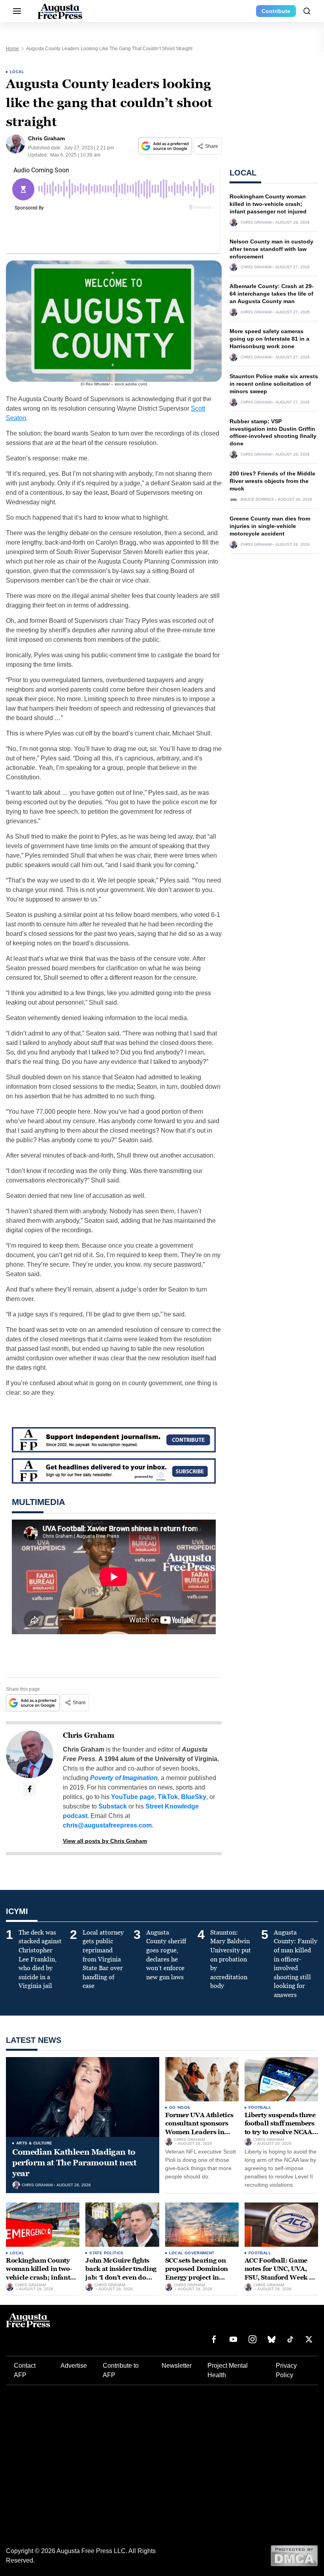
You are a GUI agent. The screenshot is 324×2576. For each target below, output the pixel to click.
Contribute (276, 11)
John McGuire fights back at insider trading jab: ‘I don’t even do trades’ (121, 2273)
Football (260, 2107)
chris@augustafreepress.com (107, 1825)
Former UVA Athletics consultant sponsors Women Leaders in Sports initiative (200, 2128)
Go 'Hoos (180, 2107)
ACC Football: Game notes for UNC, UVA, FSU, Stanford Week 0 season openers (279, 2273)
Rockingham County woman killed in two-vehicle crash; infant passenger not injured (268, 204)
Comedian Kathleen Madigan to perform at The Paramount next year (74, 2163)
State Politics (106, 2253)
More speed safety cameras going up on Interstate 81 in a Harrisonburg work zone (269, 339)
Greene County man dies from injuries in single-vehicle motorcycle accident (270, 526)
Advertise (74, 2366)
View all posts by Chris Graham (105, 1841)
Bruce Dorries (257, 500)
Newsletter (177, 2366)
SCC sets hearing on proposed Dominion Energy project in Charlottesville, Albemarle (197, 2277)
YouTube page (133, 1797)
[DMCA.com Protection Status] (294, 2555)
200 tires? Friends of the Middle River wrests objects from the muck (272, 481)
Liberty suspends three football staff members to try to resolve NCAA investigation (280, 2128)
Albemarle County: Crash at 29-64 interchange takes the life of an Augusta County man (272, 294)
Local (17, 72)
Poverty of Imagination (124, 1778)
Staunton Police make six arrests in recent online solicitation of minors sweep (274, 384)
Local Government (192, 2253)
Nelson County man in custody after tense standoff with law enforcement (271, 249)
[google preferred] (166, 146)
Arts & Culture (34, 2143)
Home (12, 49)
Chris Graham (89, 1735)
